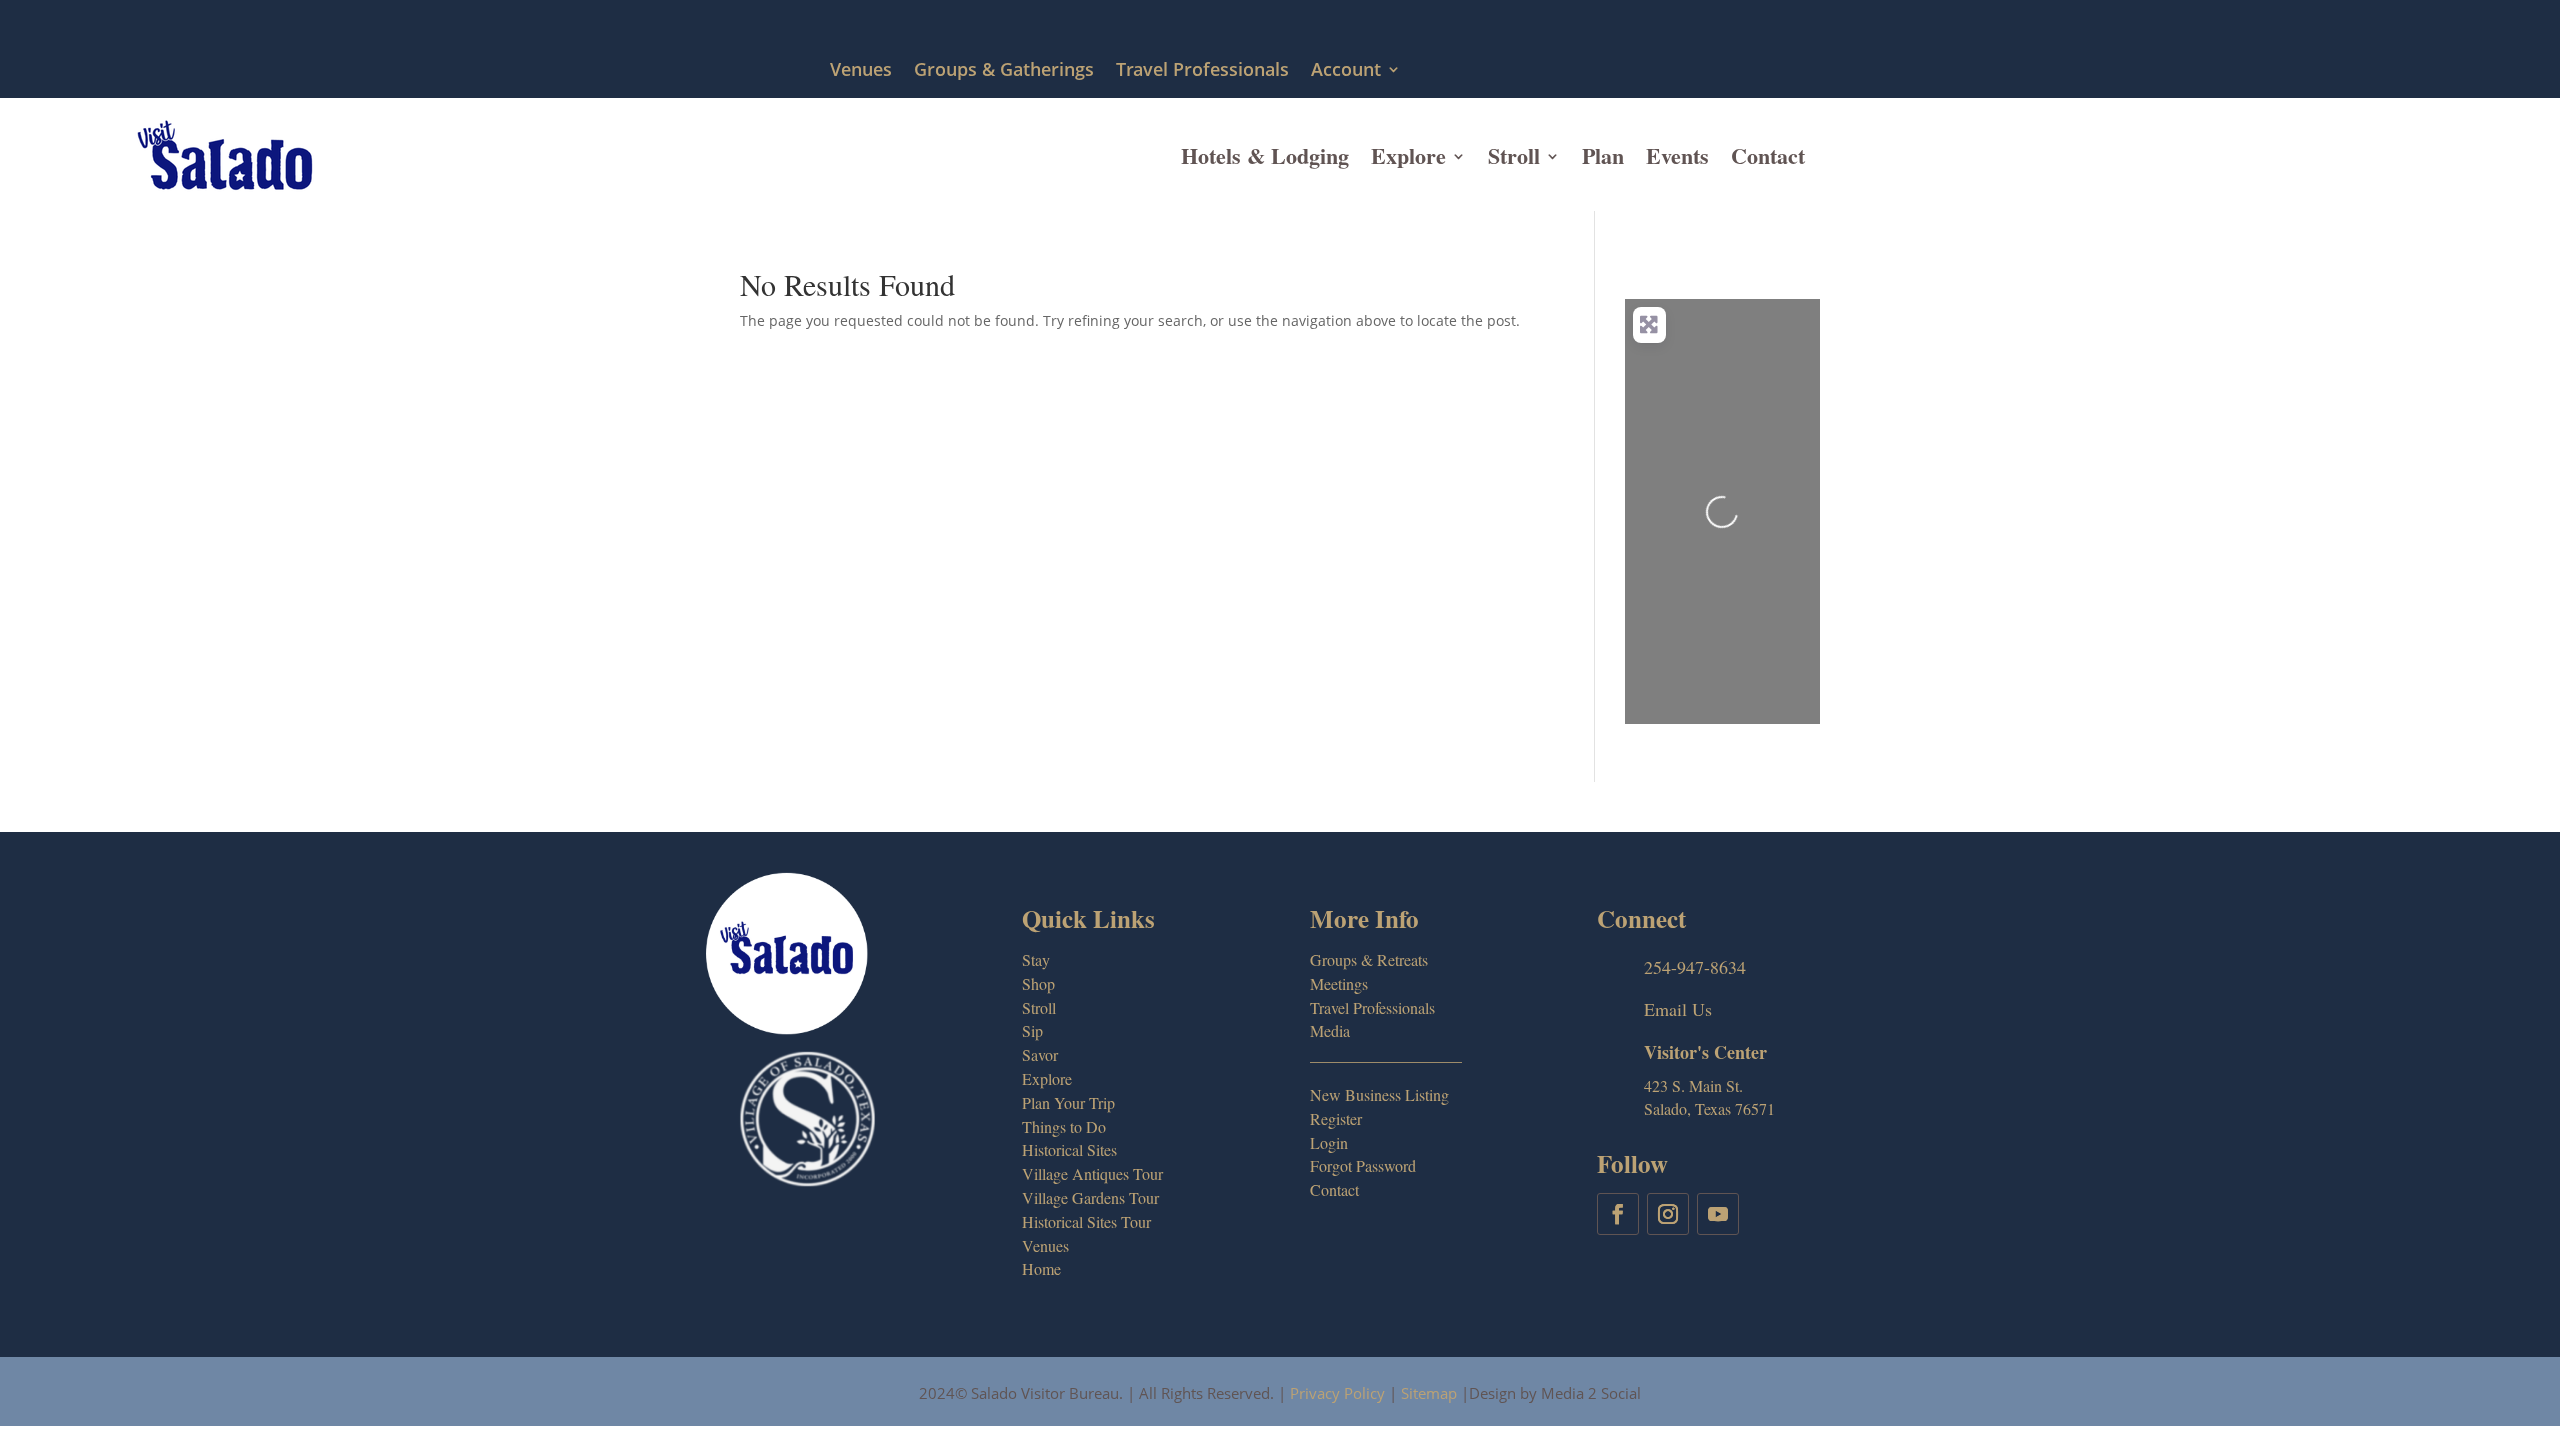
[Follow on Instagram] (1668, 1214)
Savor (1040, 1054)
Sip (1032, 1030)
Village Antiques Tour (1092, 1173)
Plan (1603, 155)
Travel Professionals (1202, 70)
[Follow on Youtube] (1718, 1214)
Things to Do (1064, 1126)
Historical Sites (1069, 1149)
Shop (1038, 983)
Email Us (1678, 1009)
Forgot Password (1363, 1165)
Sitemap (1429, 1393)
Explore (1408, 155)
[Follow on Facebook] (1618, 1214)
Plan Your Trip (1068, 1102)
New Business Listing (1379, 1094)
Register (1336, 1118)
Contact (1768, 155)
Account (1346, 70)
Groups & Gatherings (1004, 70)
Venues (861, 70)
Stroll (1514, 155)
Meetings (1339, 983)
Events (1677, 155)
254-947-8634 (1695, 967)
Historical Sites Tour (1086, 1221)
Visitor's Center (1705, 1052)
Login (1329, 1142)
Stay (1036, 959)
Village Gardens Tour (1090, 1197)
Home (1041, 1268)
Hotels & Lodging (1265, 155)
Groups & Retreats (1369, 959)
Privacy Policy (1337, 1393)
